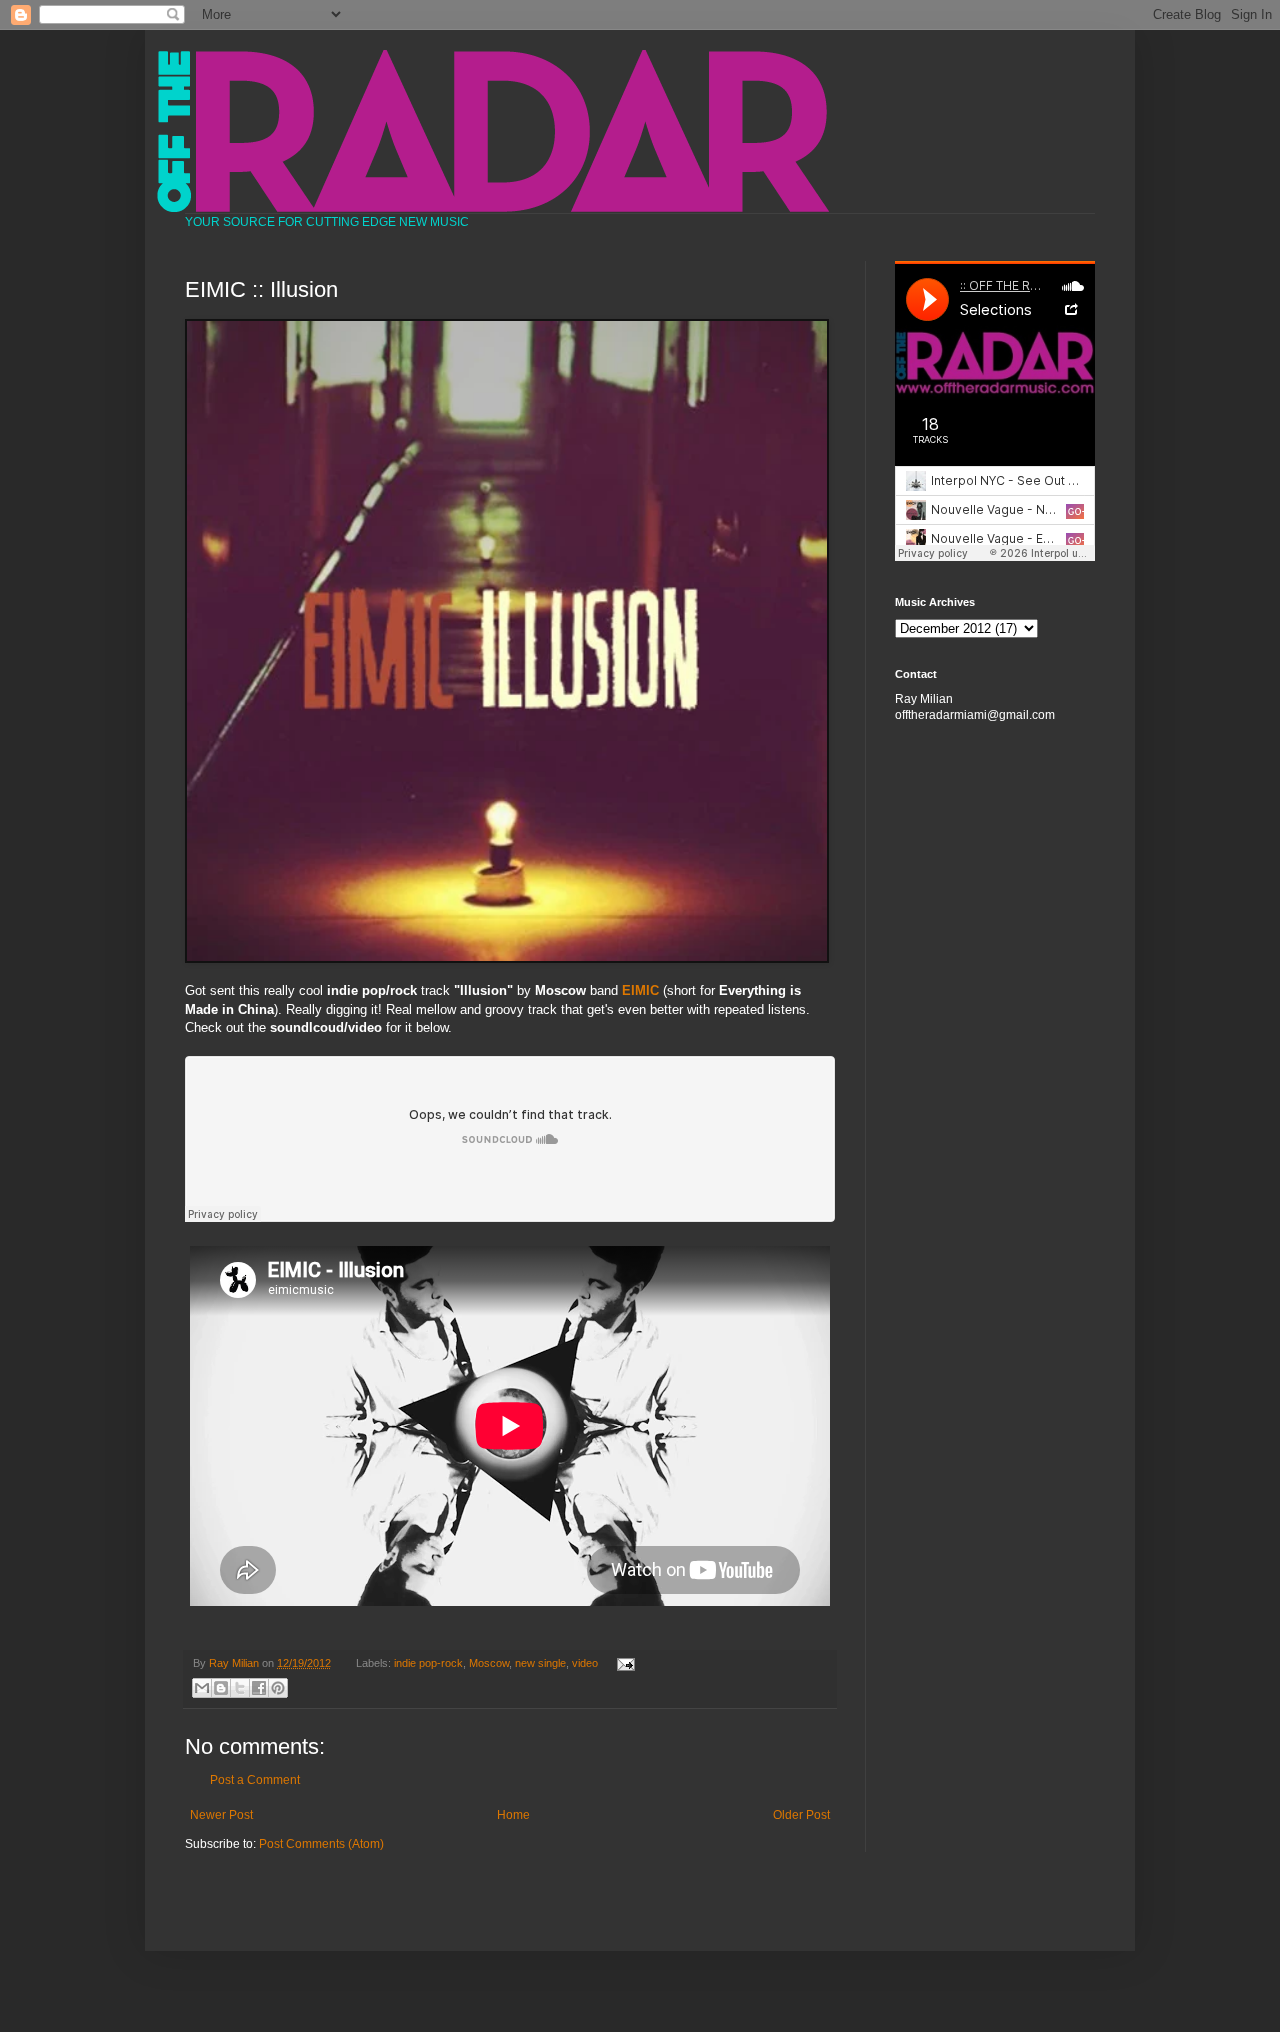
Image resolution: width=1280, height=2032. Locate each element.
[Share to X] (240, 1688)
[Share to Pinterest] (278, 1688)
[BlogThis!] (221, 1688)
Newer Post (221, 1815)
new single (540, 1663)
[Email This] (202, 1688)
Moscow (489, 1663)
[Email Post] (622, 1663)
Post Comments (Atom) (321, 1844)
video (585, 1663)
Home (513, 1815)
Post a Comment (255, 1780)
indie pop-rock (428, 1663)
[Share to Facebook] (259, 1688)
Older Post (801, 1815)
